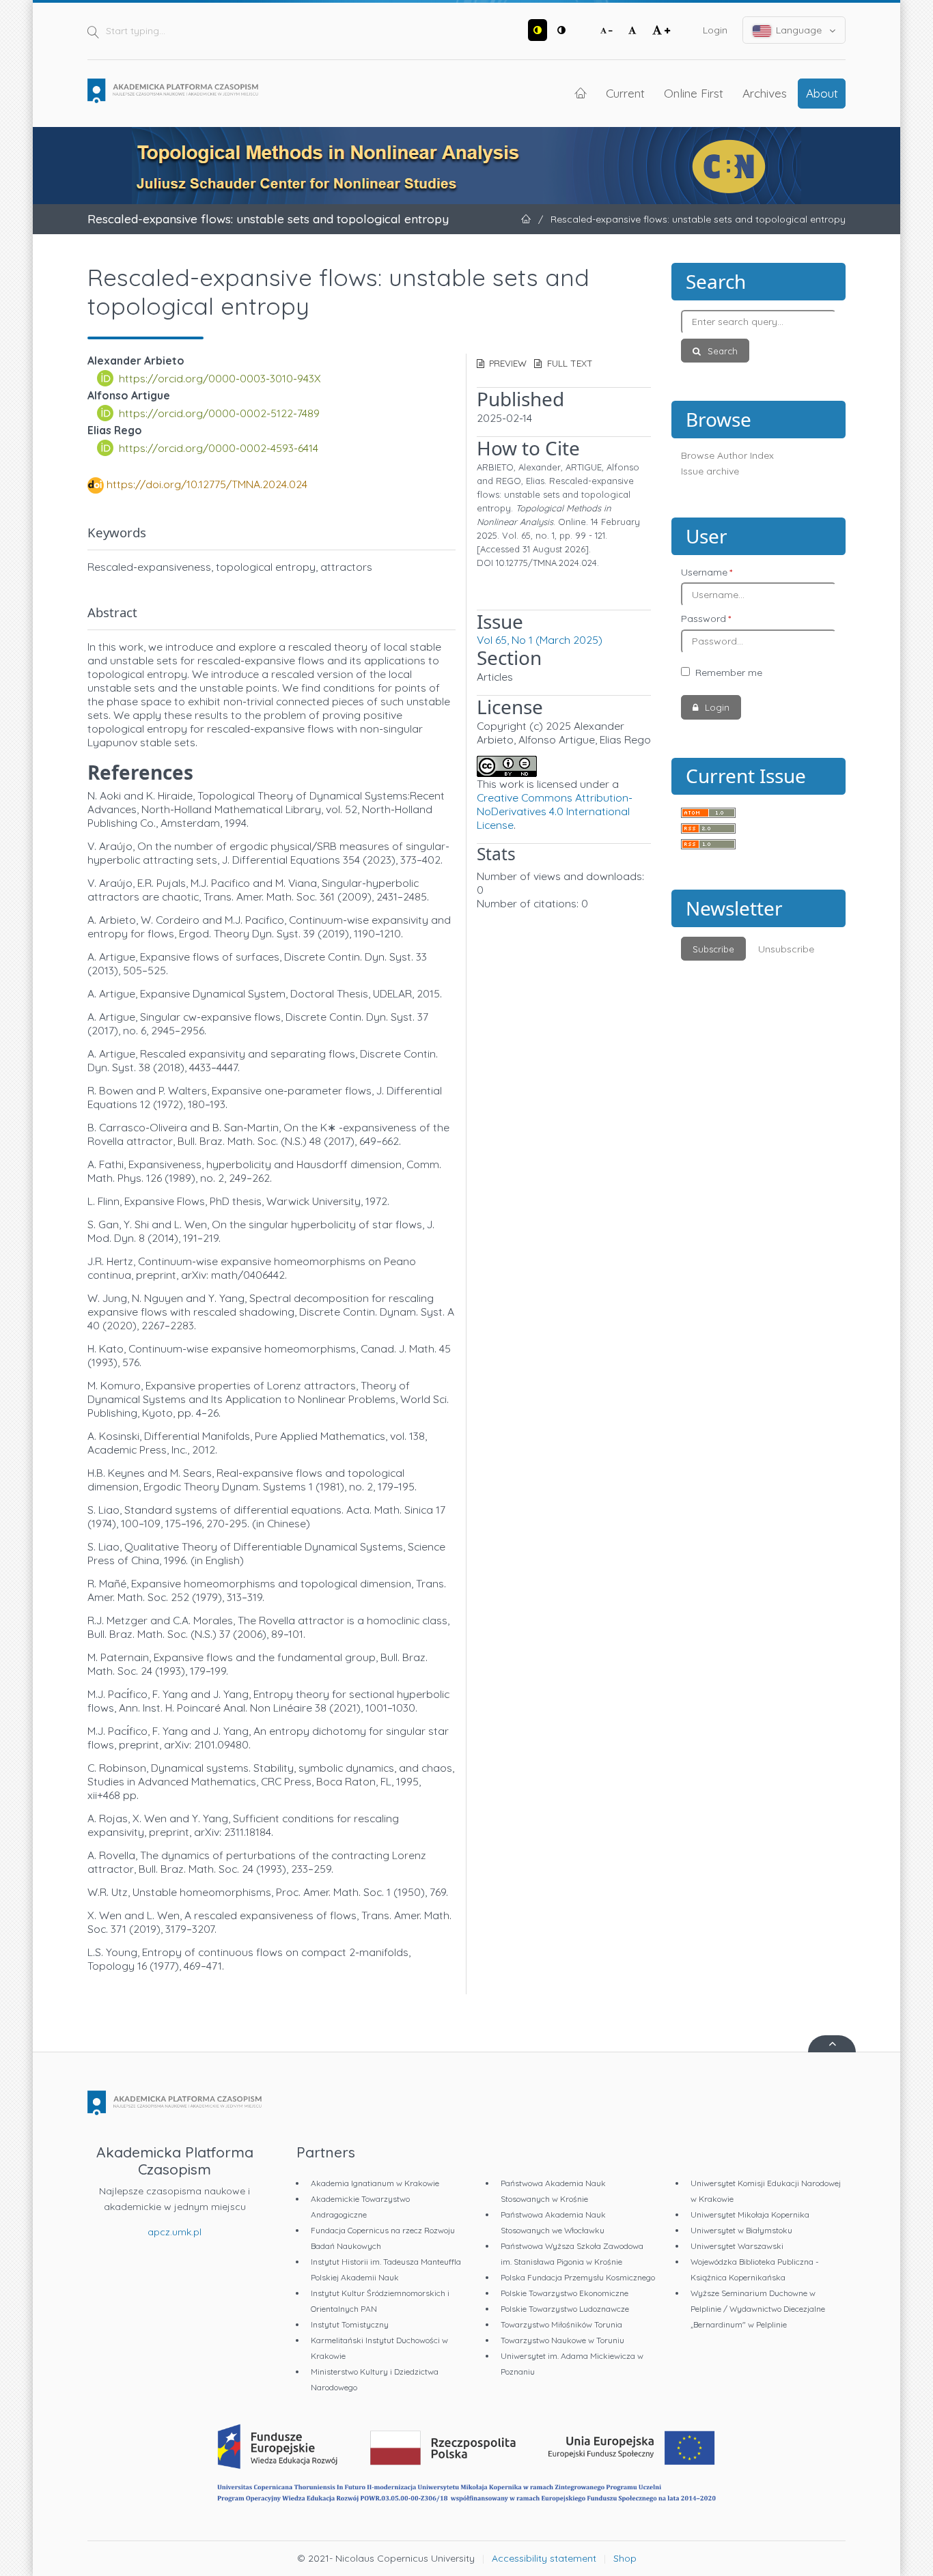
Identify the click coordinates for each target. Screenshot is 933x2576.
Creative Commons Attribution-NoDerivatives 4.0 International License (555, 811)
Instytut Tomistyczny (350, 2324)
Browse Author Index (727, 455)
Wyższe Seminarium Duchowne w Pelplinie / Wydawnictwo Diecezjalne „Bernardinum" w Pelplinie (758, 2309)
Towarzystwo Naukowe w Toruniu (562, 2340)
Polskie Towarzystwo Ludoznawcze (565, 2309)
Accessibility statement (544, 2558)
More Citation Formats (532, 588)
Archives (765, 93)
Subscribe (713, 949)
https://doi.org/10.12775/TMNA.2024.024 (207, 484)
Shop (625, 2558)
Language (799, 30)
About (822, 93)
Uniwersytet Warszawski (737, 2246)
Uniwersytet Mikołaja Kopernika (750, 2214)
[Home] (173, 91)
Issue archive (710, 471)
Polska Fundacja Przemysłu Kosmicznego (578, 2277)
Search (721, 351)
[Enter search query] (758, 322)
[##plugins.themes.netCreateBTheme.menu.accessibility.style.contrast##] (538, 30)
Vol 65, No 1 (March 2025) (540, 640)
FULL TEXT (568, 363)
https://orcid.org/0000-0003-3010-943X (220, 378)
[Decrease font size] (607, 30)
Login (715, 30)
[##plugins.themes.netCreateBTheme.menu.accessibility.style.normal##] (561, 30)
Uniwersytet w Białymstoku (741, 2230)
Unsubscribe (786, 949)
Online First (694, 93)
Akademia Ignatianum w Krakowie (375, 2183)
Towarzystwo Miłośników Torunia (561, 2324)
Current (625, 93)
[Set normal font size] (632, 30)
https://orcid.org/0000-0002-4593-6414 (219, 448)
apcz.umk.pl (175, 2232)
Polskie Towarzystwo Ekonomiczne (565, 2293)
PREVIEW (506, 363)
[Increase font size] (661, 30)
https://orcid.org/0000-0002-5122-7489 (219, 413)
